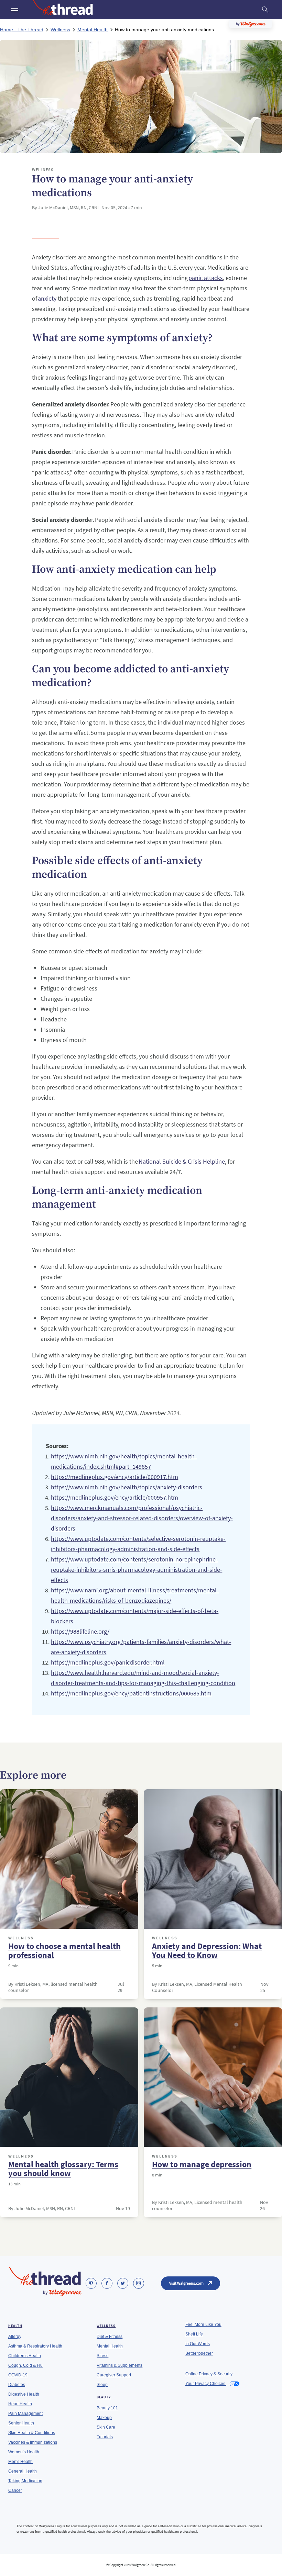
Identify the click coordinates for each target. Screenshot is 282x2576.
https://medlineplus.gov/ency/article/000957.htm (115, 1497)
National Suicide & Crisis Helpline (182, 1161)
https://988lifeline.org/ (80, 1631)
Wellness (21, 1938)
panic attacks (206, 278)
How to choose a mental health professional (64, 1951)
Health (15, 2326)
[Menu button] (14, 10)
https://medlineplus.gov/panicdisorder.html (108, 1662)
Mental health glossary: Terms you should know (63, 2169)
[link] (91, 2283)
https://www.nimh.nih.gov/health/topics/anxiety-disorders (127, 1487)
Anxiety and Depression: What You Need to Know (207, 1951)
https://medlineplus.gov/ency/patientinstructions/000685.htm (131, 1693)
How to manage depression (202, 2164)
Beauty (104, 2397)
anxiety (47, 298)
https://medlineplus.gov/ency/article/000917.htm (115, 1477)
